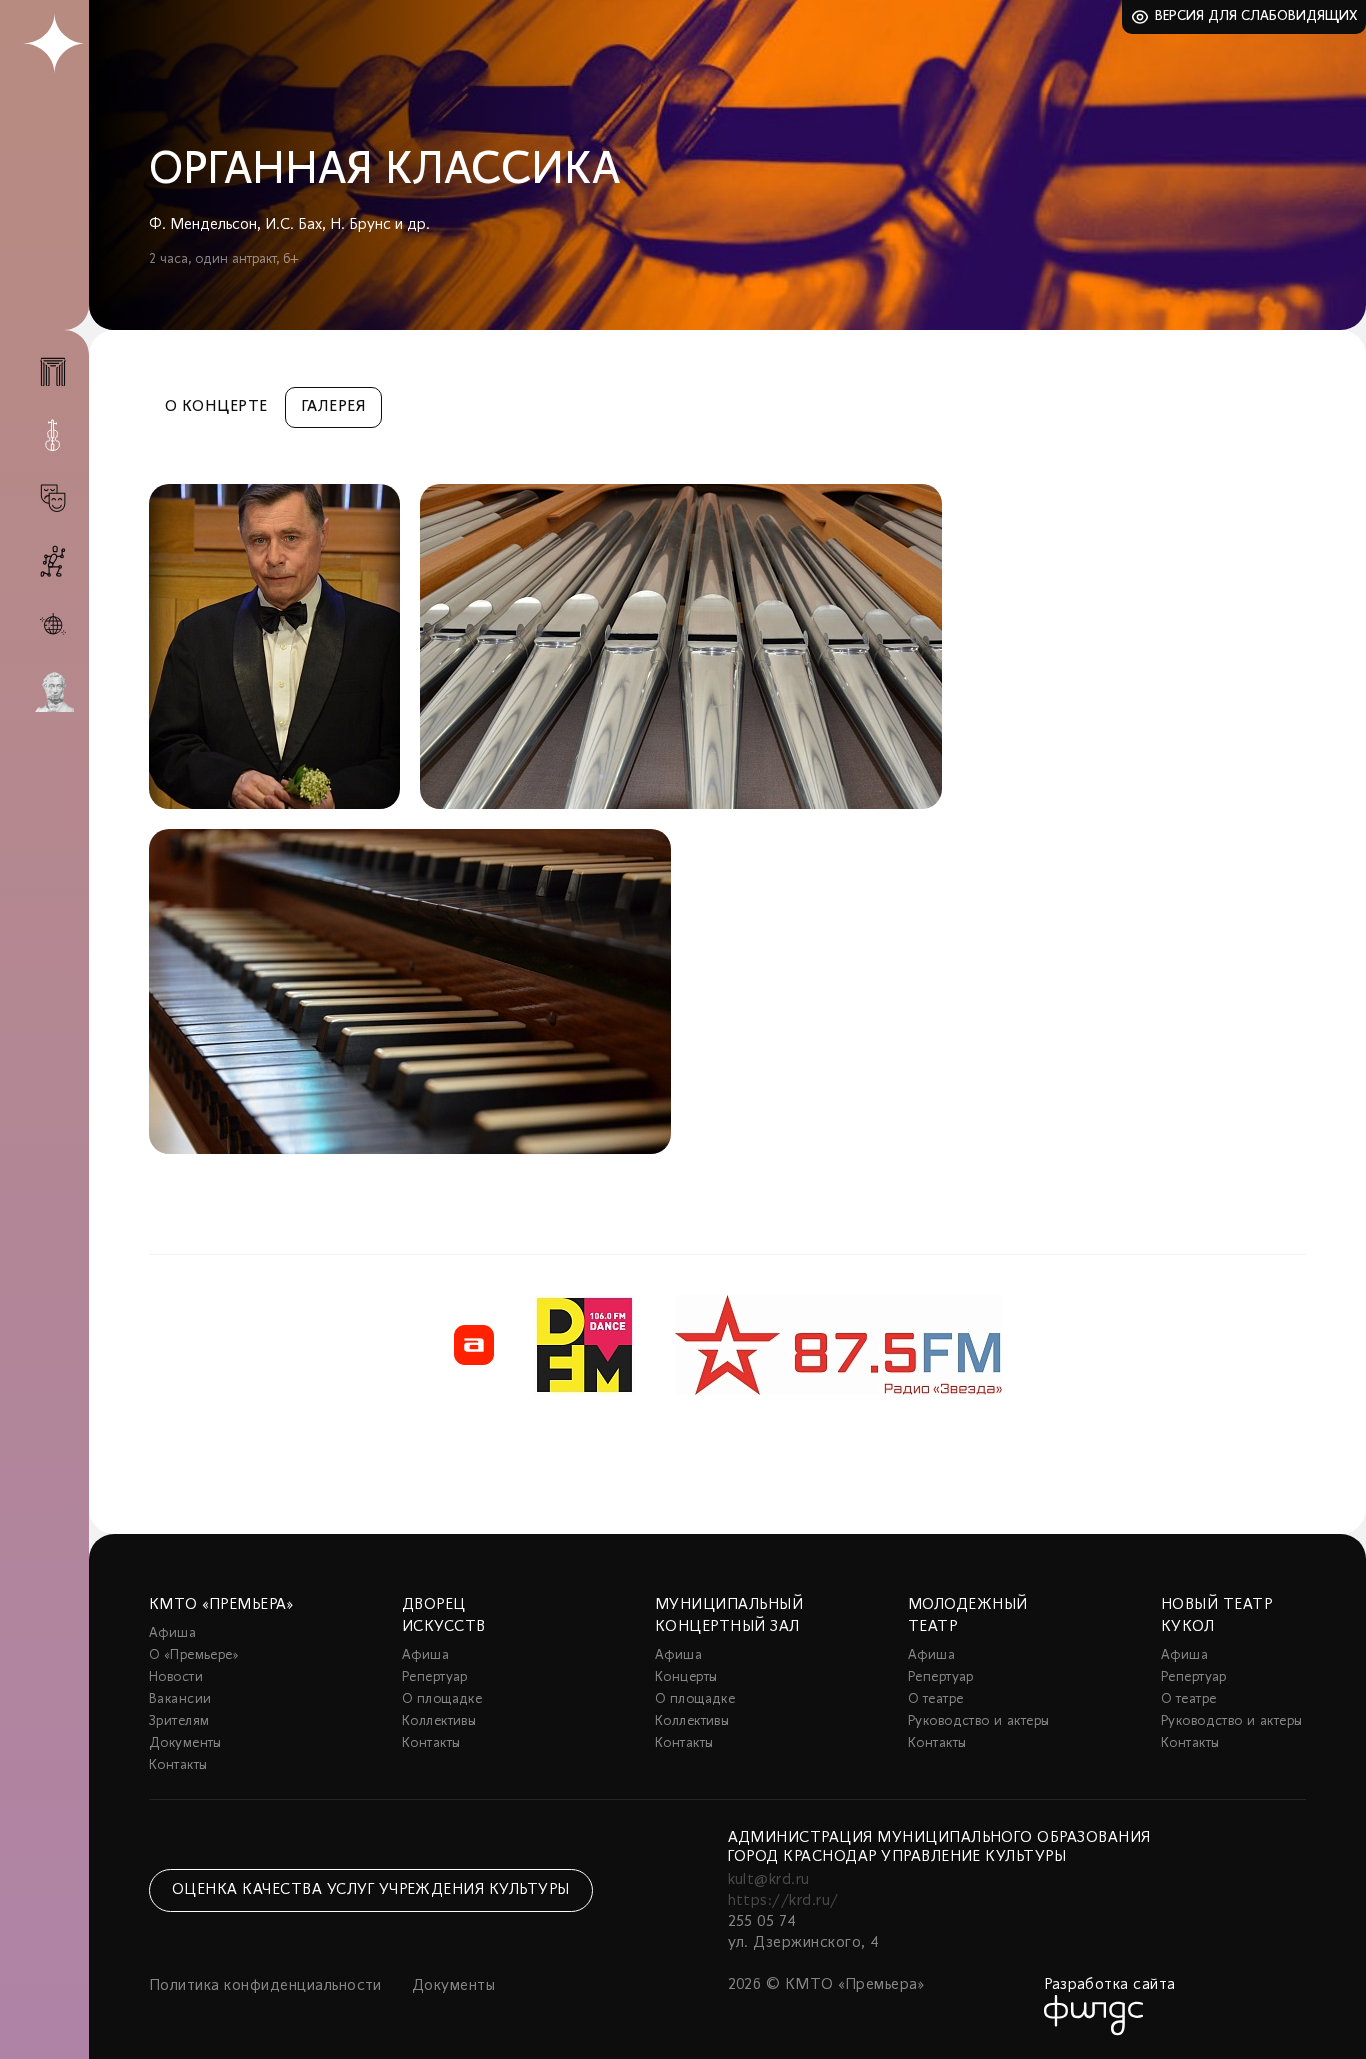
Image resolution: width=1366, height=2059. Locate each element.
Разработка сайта (1110, 1985)
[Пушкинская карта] (53, 692)
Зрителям (179, 1721)
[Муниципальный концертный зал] (53, 435)
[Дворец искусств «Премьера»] (53, 380)
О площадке (442, 1699)
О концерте (216, 407)
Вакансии (180, 1699)
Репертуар (435, 1677)
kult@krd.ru (769, 1880)
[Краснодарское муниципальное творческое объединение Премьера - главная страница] (53, 44)
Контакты (178, 1765)
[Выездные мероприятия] (53, 624)
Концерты (686, 1677)
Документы (185, 1743)
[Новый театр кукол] (53, 561)
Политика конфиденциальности (265, 1986)
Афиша (172, 1633)
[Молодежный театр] (53, 498)
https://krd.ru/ (783, 1901)
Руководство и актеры (978, 1721)
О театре (935, 1699)
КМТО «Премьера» (221, 1605)
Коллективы (439, 1721)
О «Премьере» (194, 1655)
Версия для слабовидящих (1256, 16)
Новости (176, 1677)
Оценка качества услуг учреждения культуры (371, 1890)
